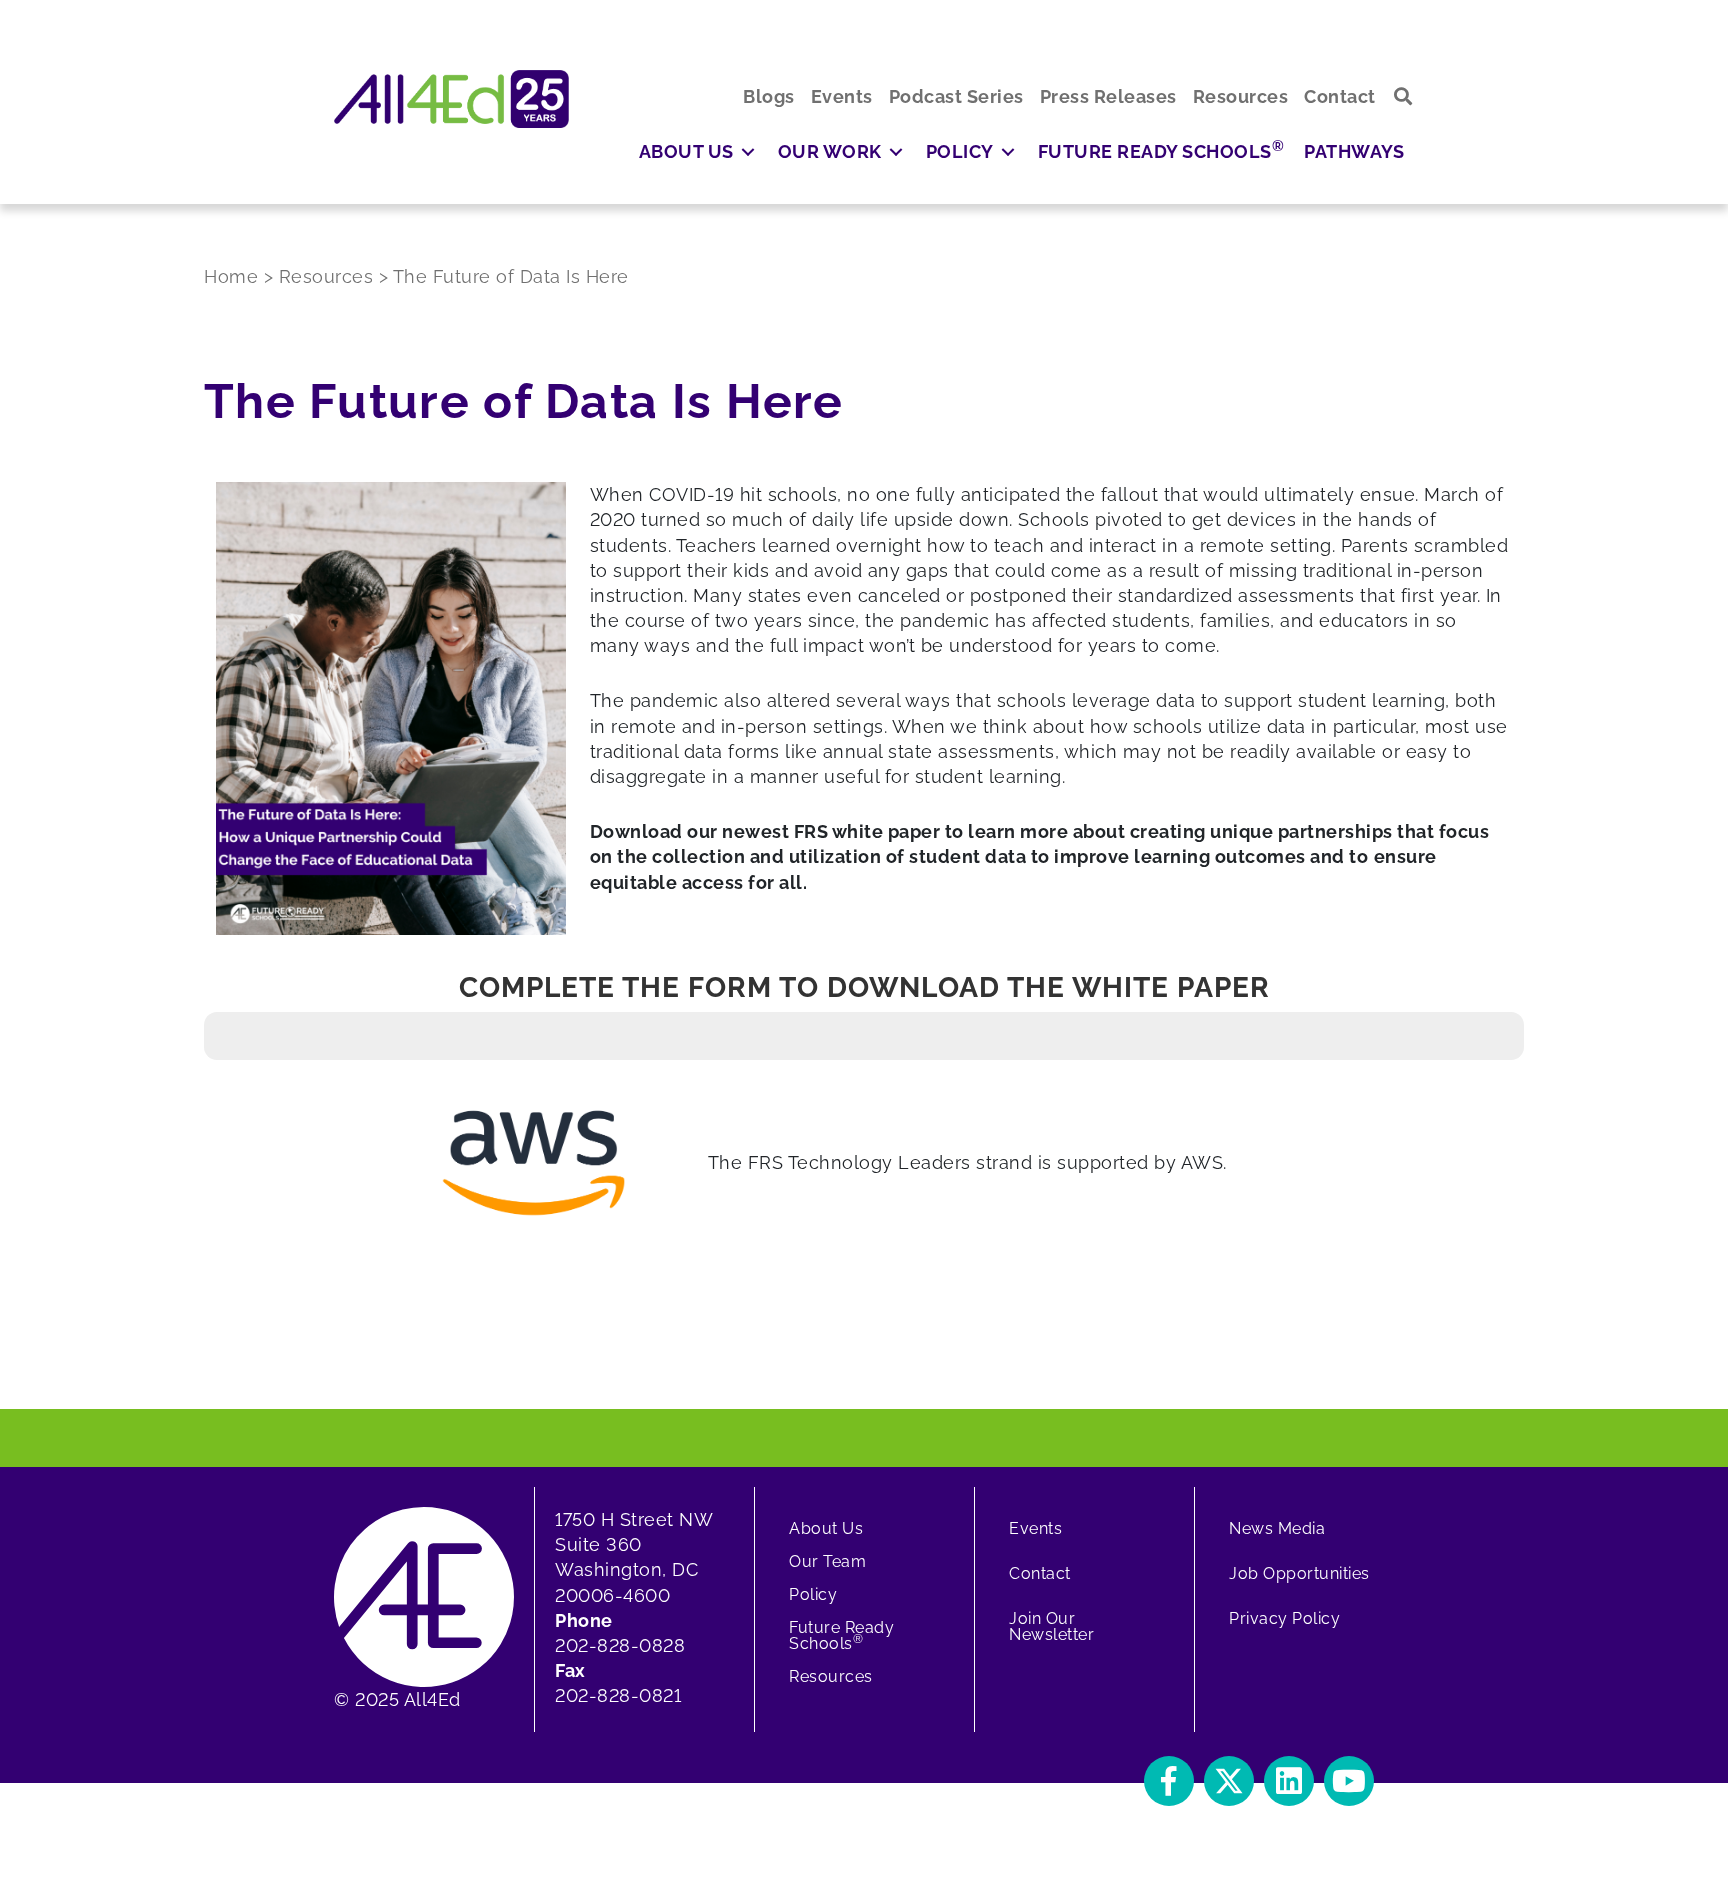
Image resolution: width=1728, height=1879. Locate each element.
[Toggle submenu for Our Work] (896, 151)
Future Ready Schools (841, 1635)
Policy (813, 1594)
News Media (1277, 1528)
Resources (831, 1676)
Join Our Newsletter (1051, 1626)
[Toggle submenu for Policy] (1008, 151)
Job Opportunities (1299, 1573)
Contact (1040, 1573)
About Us (826, 1528)
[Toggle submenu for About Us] (748, 151)
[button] (1403, 96)
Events (1035, 1528)
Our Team (827, 1561)
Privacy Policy (1284, 1618)
